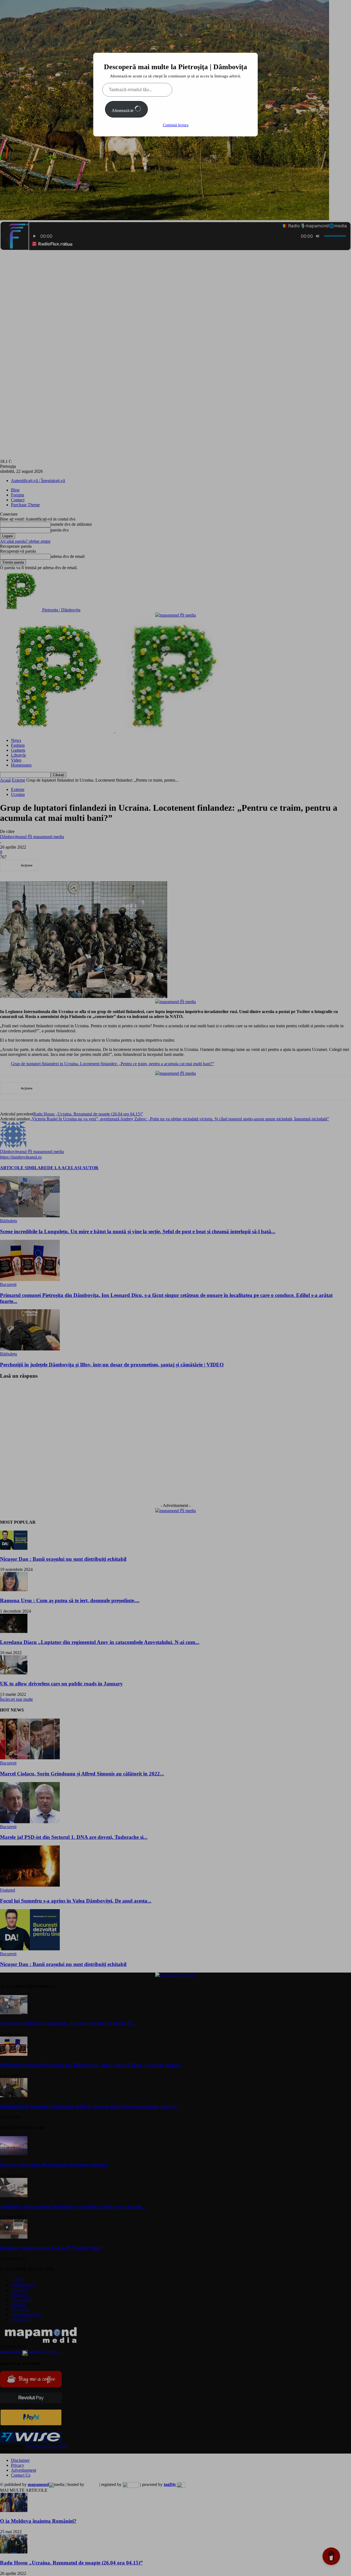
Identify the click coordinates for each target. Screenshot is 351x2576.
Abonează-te (123, 111)
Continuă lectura (176, 125)
